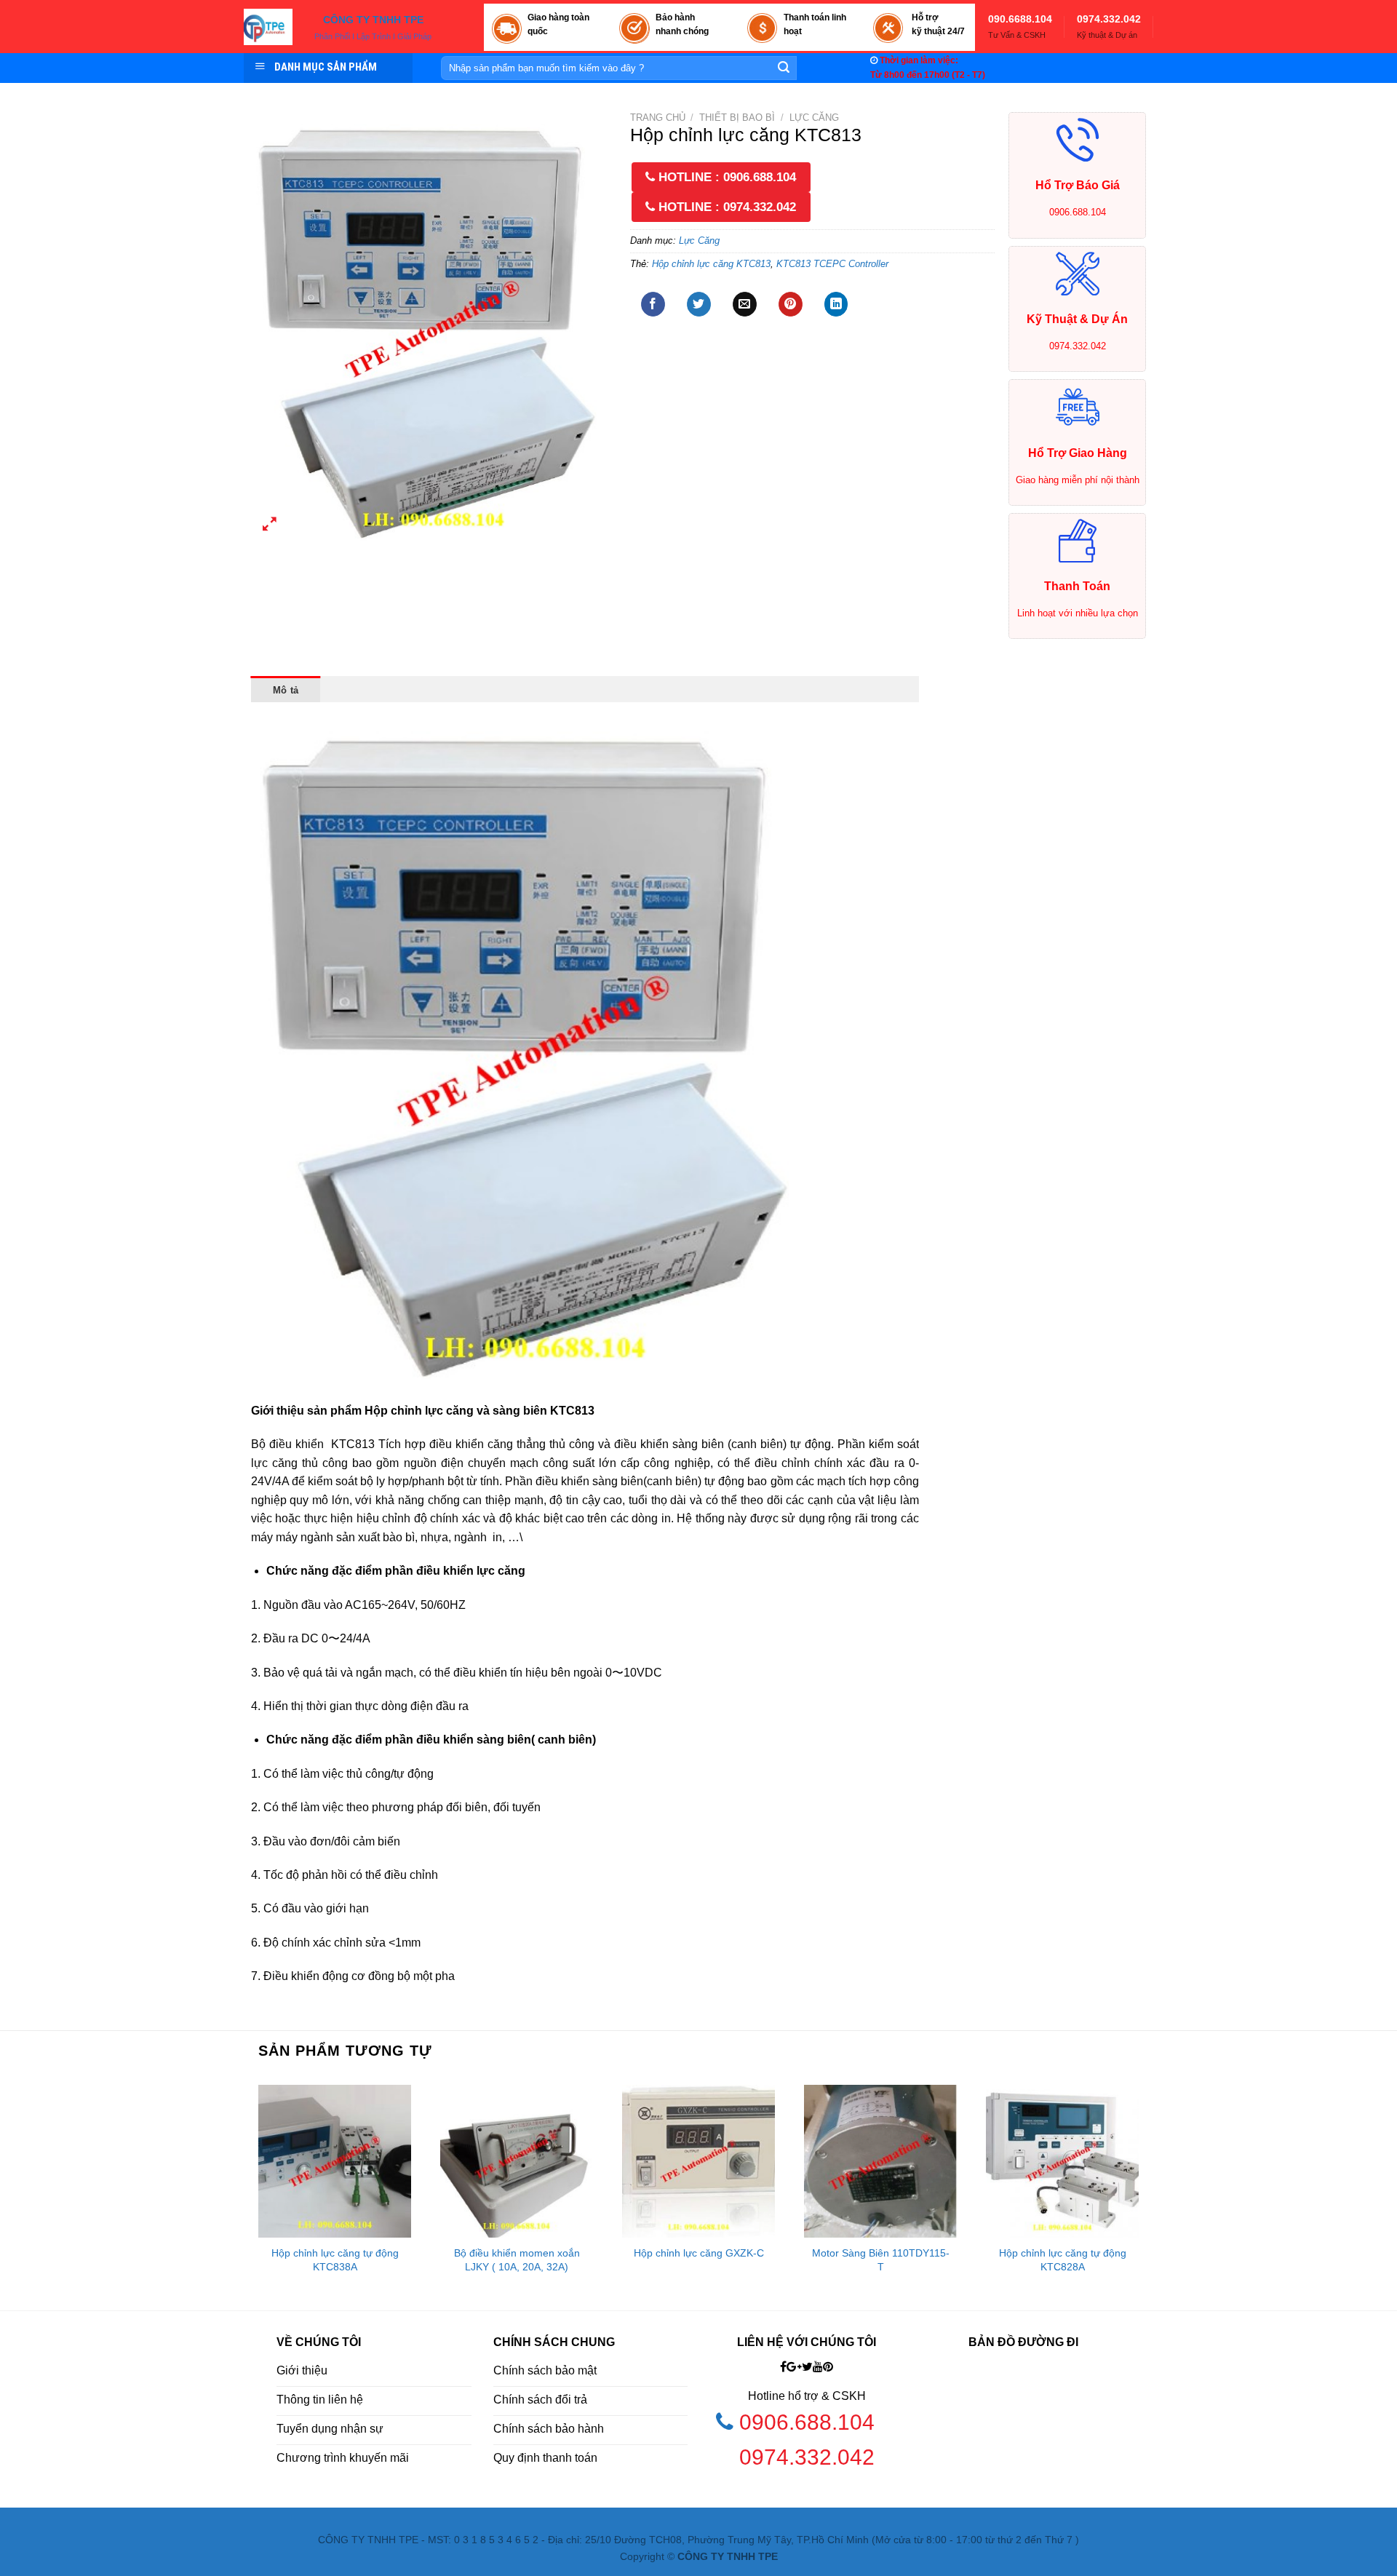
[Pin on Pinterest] (791, 304)
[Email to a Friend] (745, 304)
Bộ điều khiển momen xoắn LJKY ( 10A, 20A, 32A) (517, 2260)
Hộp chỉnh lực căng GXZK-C (699, 2253)
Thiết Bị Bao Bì (737, 118)
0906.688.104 (810, 2422)
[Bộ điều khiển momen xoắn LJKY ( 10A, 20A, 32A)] (517, 2161)
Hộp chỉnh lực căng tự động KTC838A (335, 2260)
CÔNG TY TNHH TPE (373, 20)
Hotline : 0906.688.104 (725, 177)
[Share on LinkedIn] (836, 304)
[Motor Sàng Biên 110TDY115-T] (880, 2161)
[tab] (286, 689)
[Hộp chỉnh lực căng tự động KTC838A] (335, 2161)
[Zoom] (270, 526)
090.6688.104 (1020, 19)
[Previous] (252, 2193)
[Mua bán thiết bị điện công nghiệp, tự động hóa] (268, 27)
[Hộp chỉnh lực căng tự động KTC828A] (1062, 2161)
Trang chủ (658, 118)
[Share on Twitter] (699, 304)
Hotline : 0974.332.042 (725, 207)
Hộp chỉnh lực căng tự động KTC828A (1063, 2260)
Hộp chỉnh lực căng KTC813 (711, 264)
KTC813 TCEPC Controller (832, 264)
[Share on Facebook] (653, 304)
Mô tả (286, 690)
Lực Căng (814, 118)
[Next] (1145, 2193)
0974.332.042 (1109, 19)
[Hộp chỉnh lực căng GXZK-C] (698, 2161)
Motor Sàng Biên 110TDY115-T (881, 2260)
